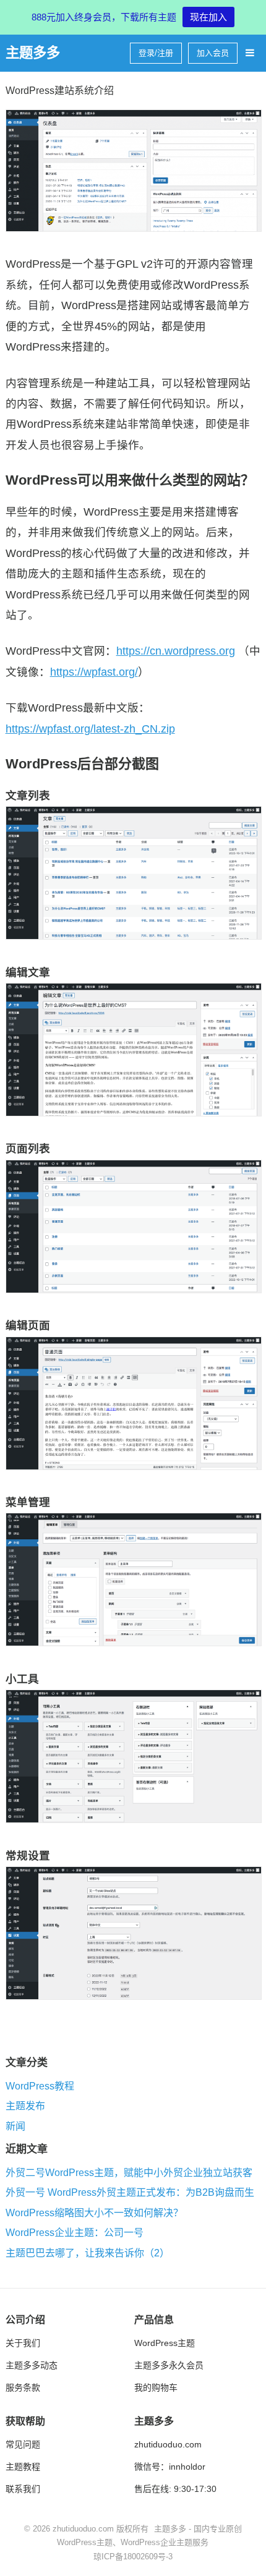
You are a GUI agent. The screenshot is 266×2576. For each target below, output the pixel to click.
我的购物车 (156, 2387)
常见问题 (23, 2444)
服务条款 (23, 2387)
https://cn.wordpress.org (176, 651)
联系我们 (23, 2489)
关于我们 (23, 2343)
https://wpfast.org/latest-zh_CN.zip (90, 729)
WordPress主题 (165, 2343)
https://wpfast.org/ (94, 672)
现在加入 (208, 17)
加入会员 (213, 53)
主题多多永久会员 (169, 2365)
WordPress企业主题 (157, 2542)
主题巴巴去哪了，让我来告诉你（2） (88, 2253)
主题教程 (23, 2467)
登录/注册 (156, 53)
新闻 (15, 2126)
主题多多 (33, 53)
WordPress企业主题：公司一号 (75, 2233)
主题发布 (25, 2106)
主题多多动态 (32, 2365)
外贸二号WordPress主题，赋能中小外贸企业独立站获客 (129, 2173)
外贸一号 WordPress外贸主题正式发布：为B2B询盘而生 (130, 2193)
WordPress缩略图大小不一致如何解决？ (94, 2213)
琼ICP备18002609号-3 (133, 2557)
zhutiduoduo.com (168, 2444)
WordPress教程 (40, 2086)
